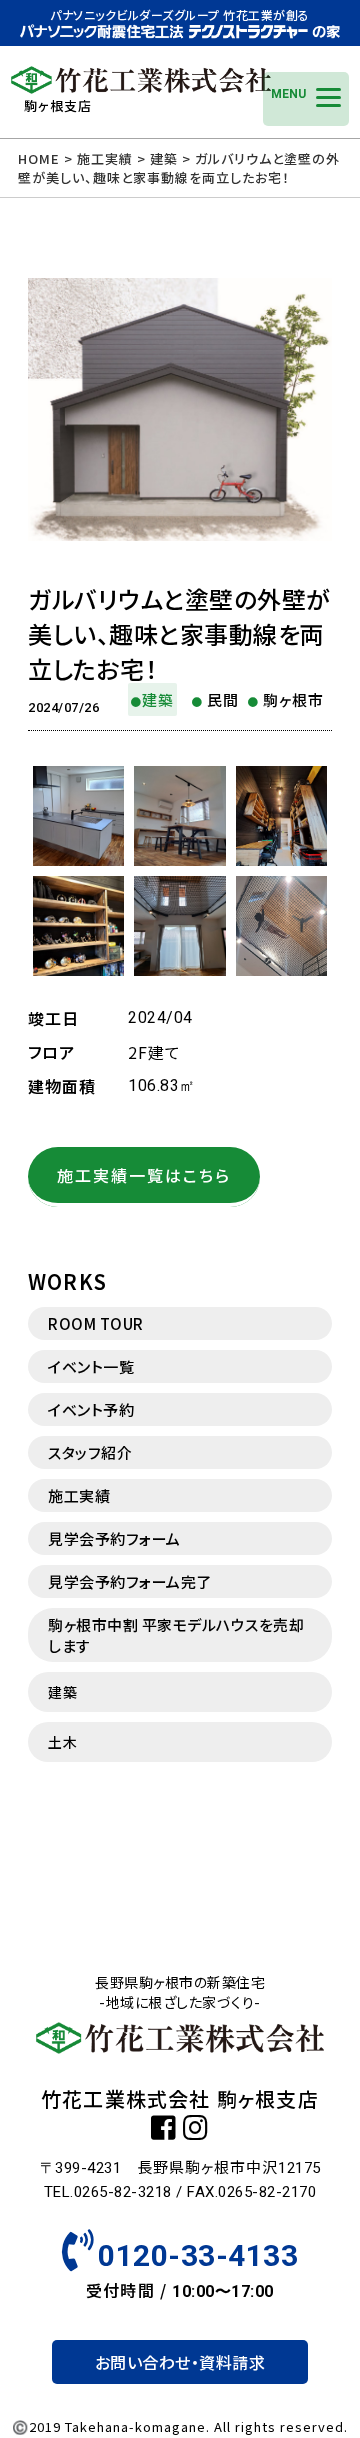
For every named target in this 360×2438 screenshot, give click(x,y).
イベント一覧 (91, 1366)
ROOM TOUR (96, 1323)
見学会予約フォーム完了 (130, 1581)
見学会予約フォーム (114, 1538)
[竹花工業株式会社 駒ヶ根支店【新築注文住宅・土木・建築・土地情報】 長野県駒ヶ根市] (141, 85)
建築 (62, 1692)
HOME (39, 158)
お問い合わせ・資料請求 (180, 2362)
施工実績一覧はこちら (144, 1175)
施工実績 (79, 1495)
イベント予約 (91, 1409)
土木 (62, 1742)
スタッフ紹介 (90, 1452)
